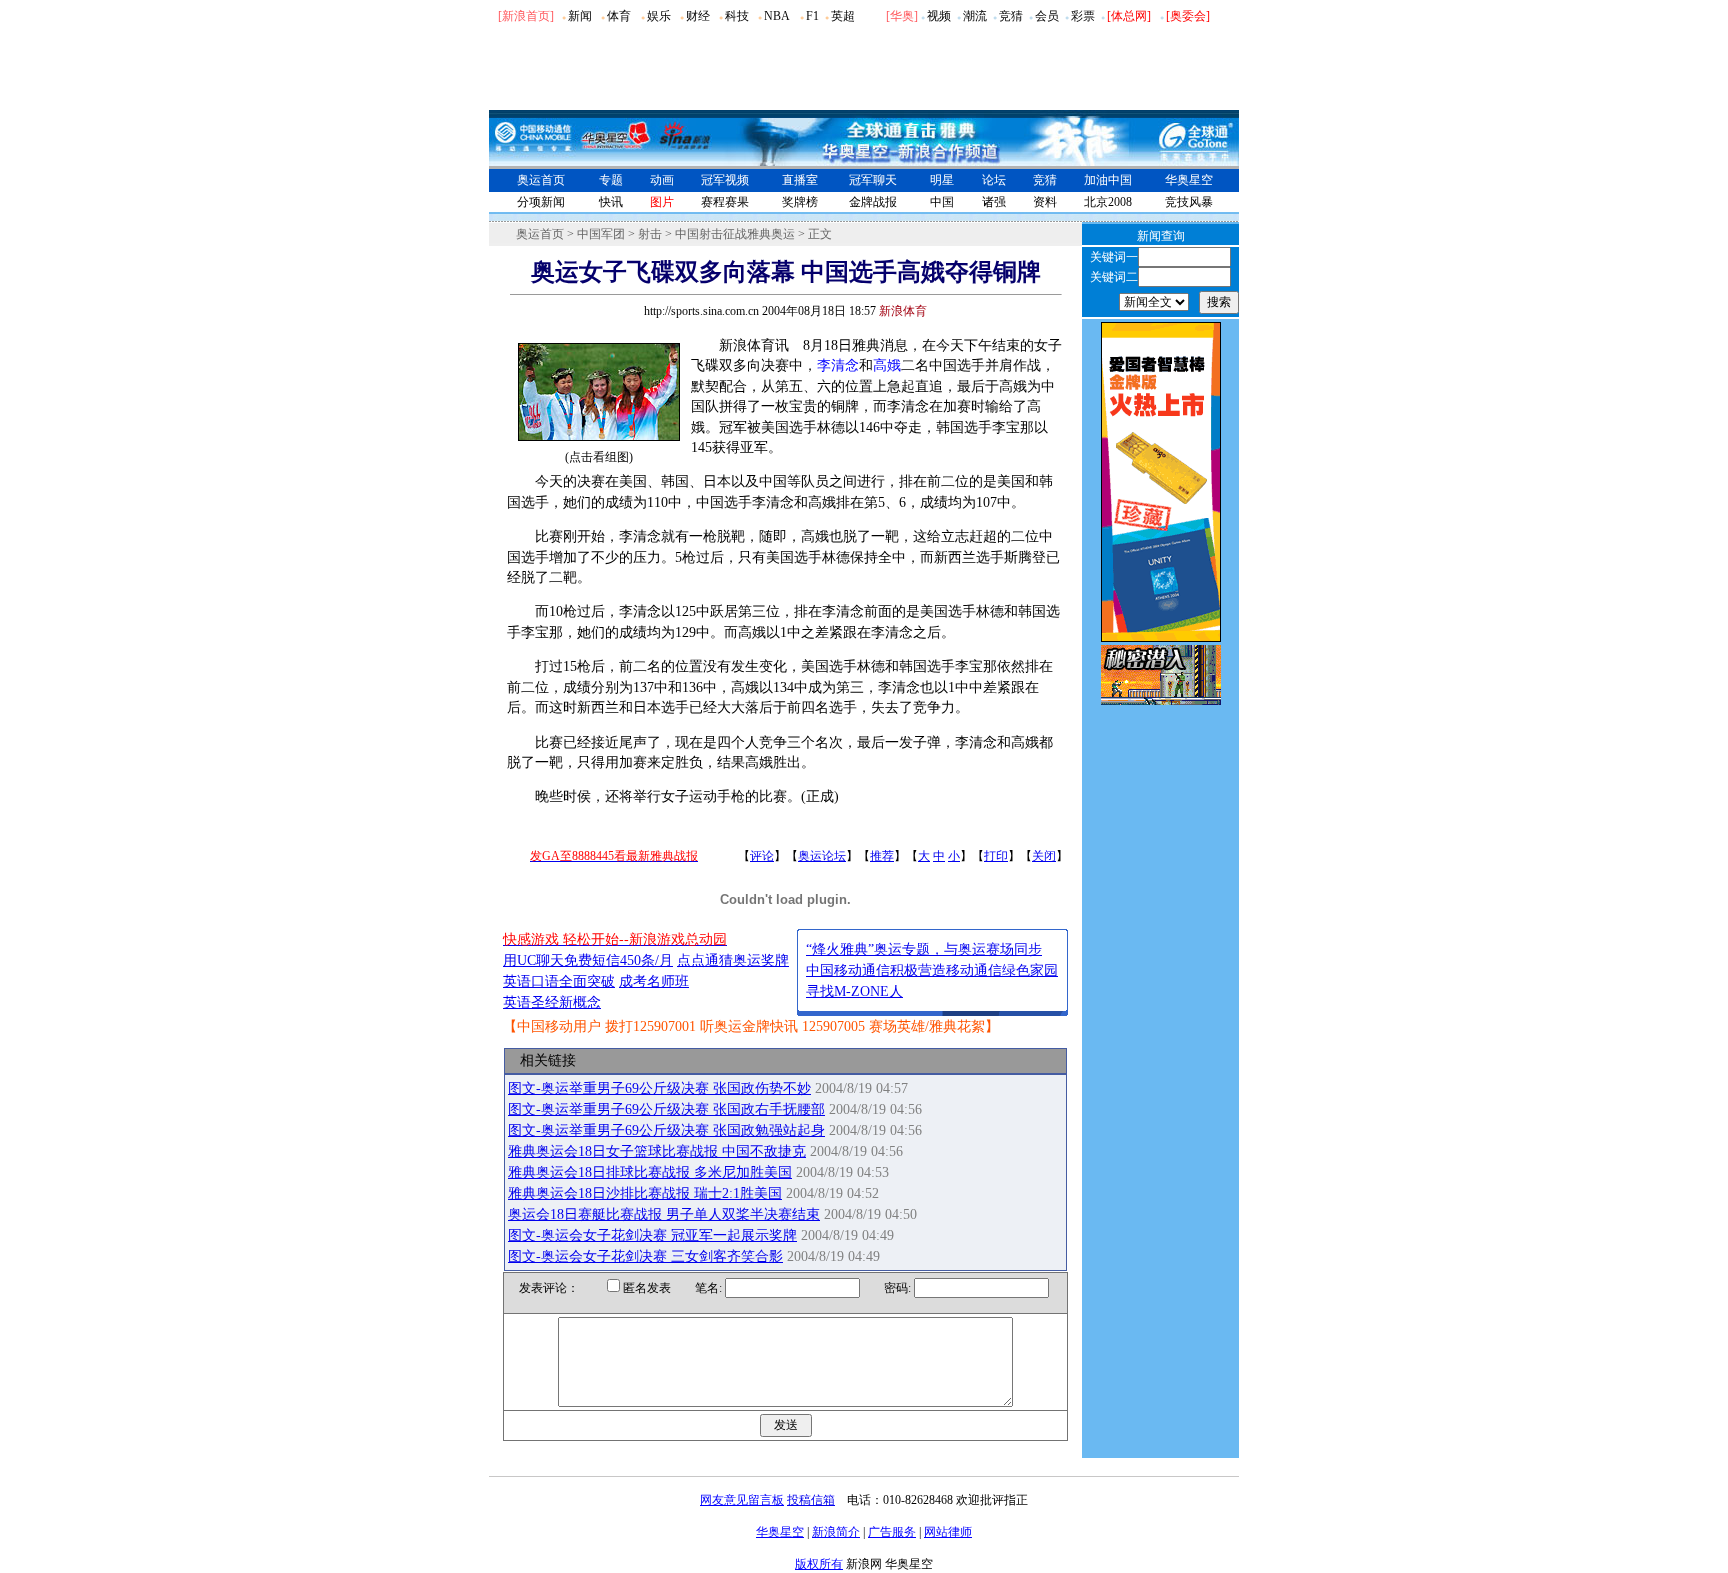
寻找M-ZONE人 (854, 991)
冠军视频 (725, 180)
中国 (942, 202)
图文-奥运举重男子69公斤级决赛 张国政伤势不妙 (659, 1088)
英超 (843, 16)
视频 (939, 16)
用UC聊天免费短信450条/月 (588, 960)
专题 (611, 180)
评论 (762, 856)
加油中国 (1108, 180)
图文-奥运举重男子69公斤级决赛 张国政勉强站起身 (666, 1130)
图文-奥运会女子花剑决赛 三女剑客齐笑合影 (645, 1256)
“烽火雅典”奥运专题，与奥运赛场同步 (924, 949)
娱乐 (659, 16)
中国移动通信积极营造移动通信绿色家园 (932, 970)
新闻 (580, 16)
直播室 (800, 180)
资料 (1045, 202)
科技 (737, 16)
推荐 (882, 856)
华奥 (902, 16)
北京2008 (1108, 202)
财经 (698, 16)
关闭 (1044, 856)
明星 (942, 180)
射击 (650, 234)
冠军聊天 (873, 180)
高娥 (887, 365)
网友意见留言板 (742, 1500)
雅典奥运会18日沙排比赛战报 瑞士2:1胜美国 (645, 1193)
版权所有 (819, 1564)
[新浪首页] (526, 16)
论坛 (994, 180)
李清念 (838, 365)
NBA (777, 16)
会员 (1047, 16)
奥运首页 (541, 180)
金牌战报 (873, 202)
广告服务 (892, 1532)
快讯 (611, 202)
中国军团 (601, 234)
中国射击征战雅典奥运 (735, 234)
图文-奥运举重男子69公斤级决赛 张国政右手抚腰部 (666, 1109)
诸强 (994, 202)
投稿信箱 (811, 1500)
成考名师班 (654, 981)
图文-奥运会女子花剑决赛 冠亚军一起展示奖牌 (652, 1235)
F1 (812, 16)
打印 (996, 856)
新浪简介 (836, 1532)
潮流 (975, 16)
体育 (619, 16)
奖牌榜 (800, 202)
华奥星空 (1189, 180)
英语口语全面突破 (559, 981)
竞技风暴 (1189, 202)
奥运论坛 (822, 856)
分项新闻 (541, 202)
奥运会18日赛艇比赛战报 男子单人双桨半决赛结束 (664, 1214)
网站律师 (948, 1532)
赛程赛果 (725, 202)
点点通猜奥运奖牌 (733, 960)
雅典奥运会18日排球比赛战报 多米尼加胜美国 (650, 1172)
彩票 (1083, 16)
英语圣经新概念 (552, 1002)
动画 (662, 180)
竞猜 (1011, 16)
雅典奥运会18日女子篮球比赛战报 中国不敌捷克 (657, 1151)
